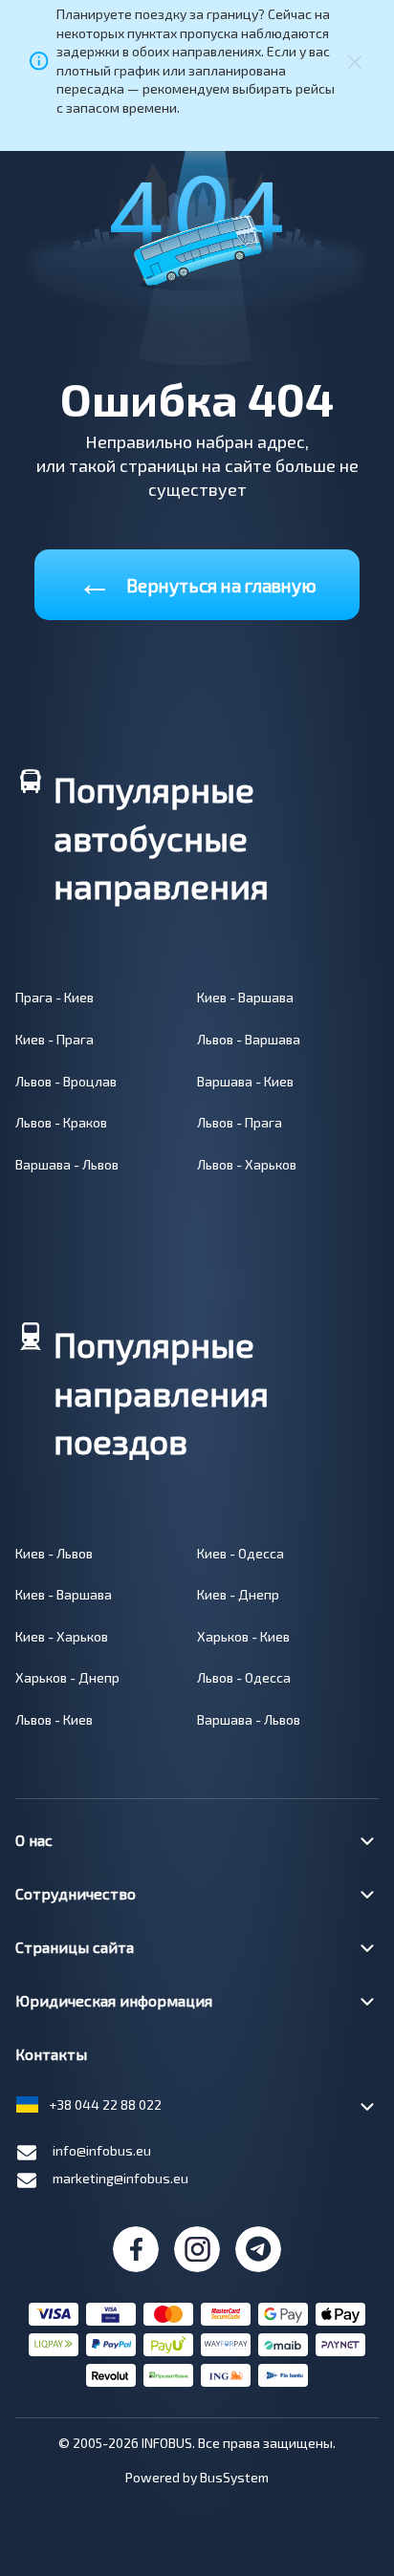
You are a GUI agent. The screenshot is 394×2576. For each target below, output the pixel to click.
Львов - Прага (240, 1122)
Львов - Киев (54, 1719)
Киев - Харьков (62, 1636)
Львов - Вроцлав (66, 1081)
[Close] (355, 61)
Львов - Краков (61, 1122)
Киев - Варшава (245, 997)
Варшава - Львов (67, 1164)
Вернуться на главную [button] (197, 581)
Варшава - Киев (245, 1081)
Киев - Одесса (241, 1553)
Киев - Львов (54, 1553)
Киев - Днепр (238, 1594)
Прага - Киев (55, 997)
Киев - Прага (55, 1039)
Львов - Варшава (249, 1039)
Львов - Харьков (247, 1164)
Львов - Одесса (244, 1677)
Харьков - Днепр (67, 1677)
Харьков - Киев (243, 1636)
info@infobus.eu (102, 2150)
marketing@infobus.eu (120, 2178)
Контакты (51, 2054)
